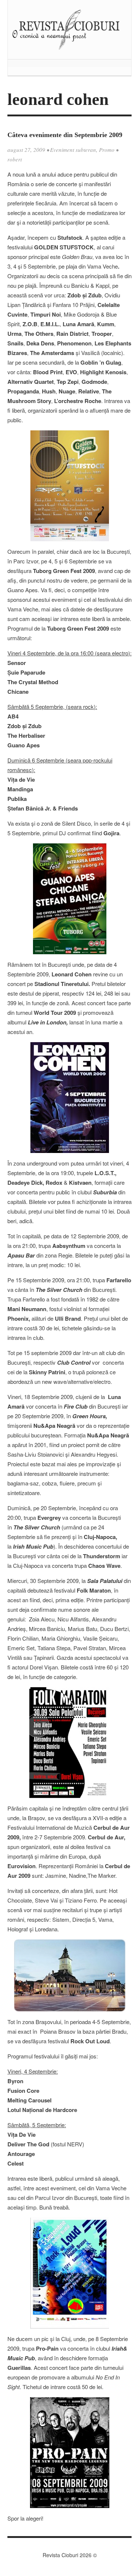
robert (15, 159)
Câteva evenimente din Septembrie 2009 (65, 135)
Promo (107, 150)
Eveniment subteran (73, 150)
